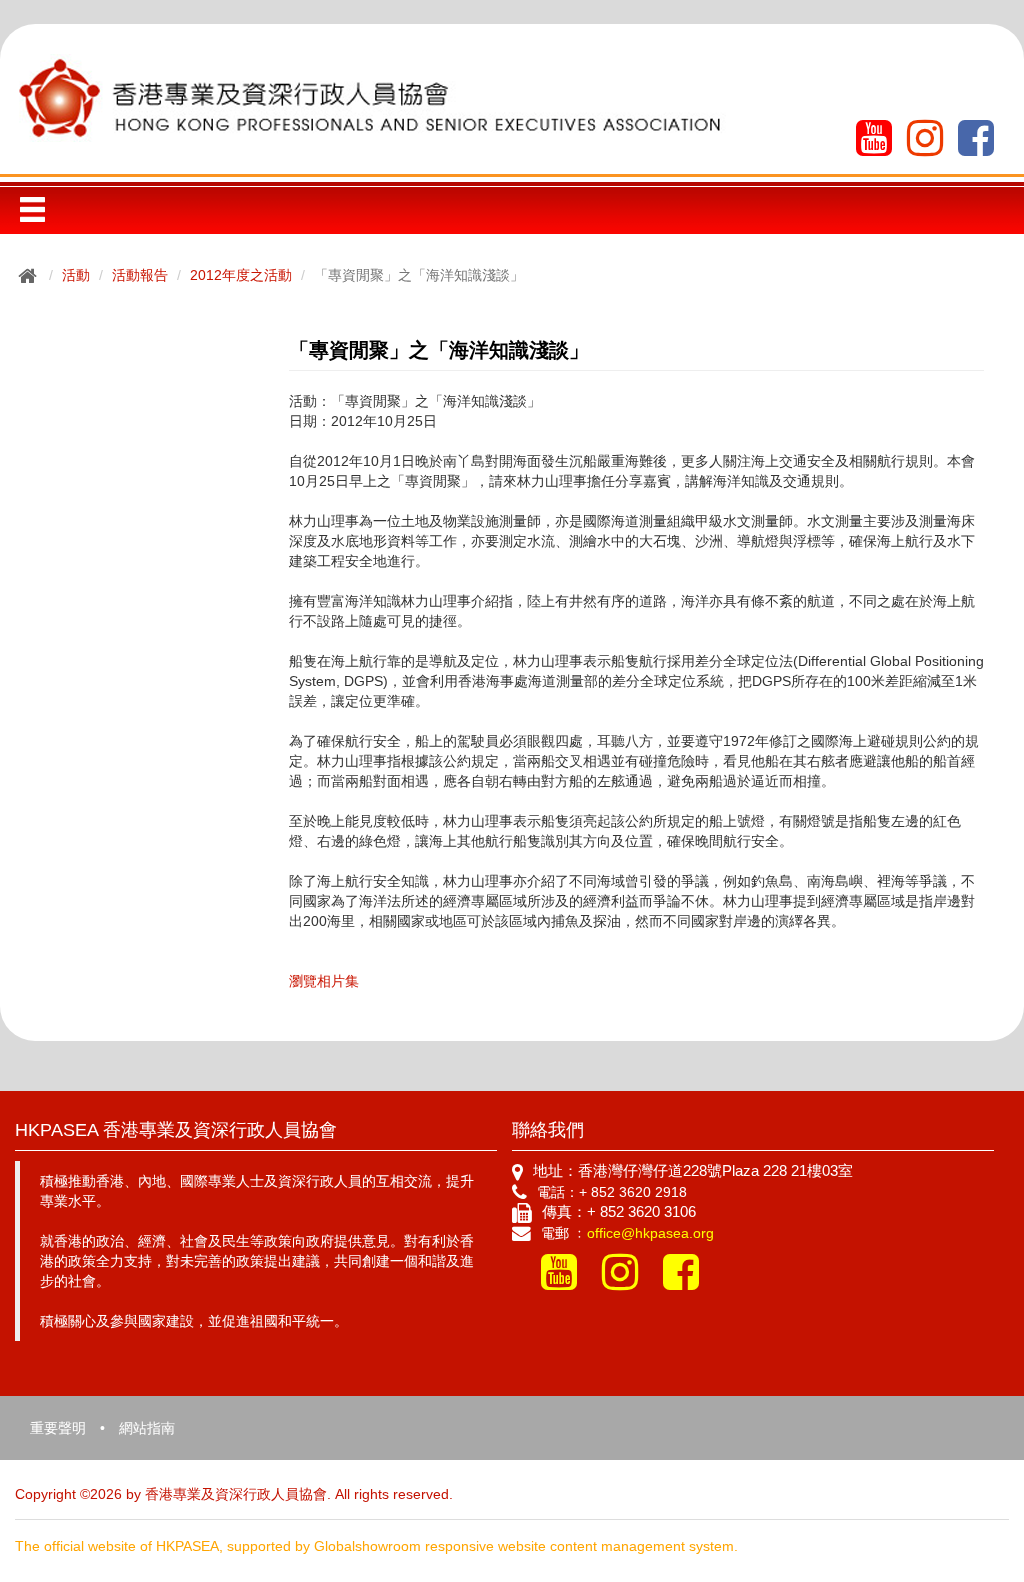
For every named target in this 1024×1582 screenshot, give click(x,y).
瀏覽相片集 (324, 981)
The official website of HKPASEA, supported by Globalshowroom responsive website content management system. (376, 1546)
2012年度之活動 (241, 275)
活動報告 (140, 275)
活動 (76, 275)
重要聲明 (58, 1428)
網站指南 (147, 1428)
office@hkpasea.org (650, 1233)
